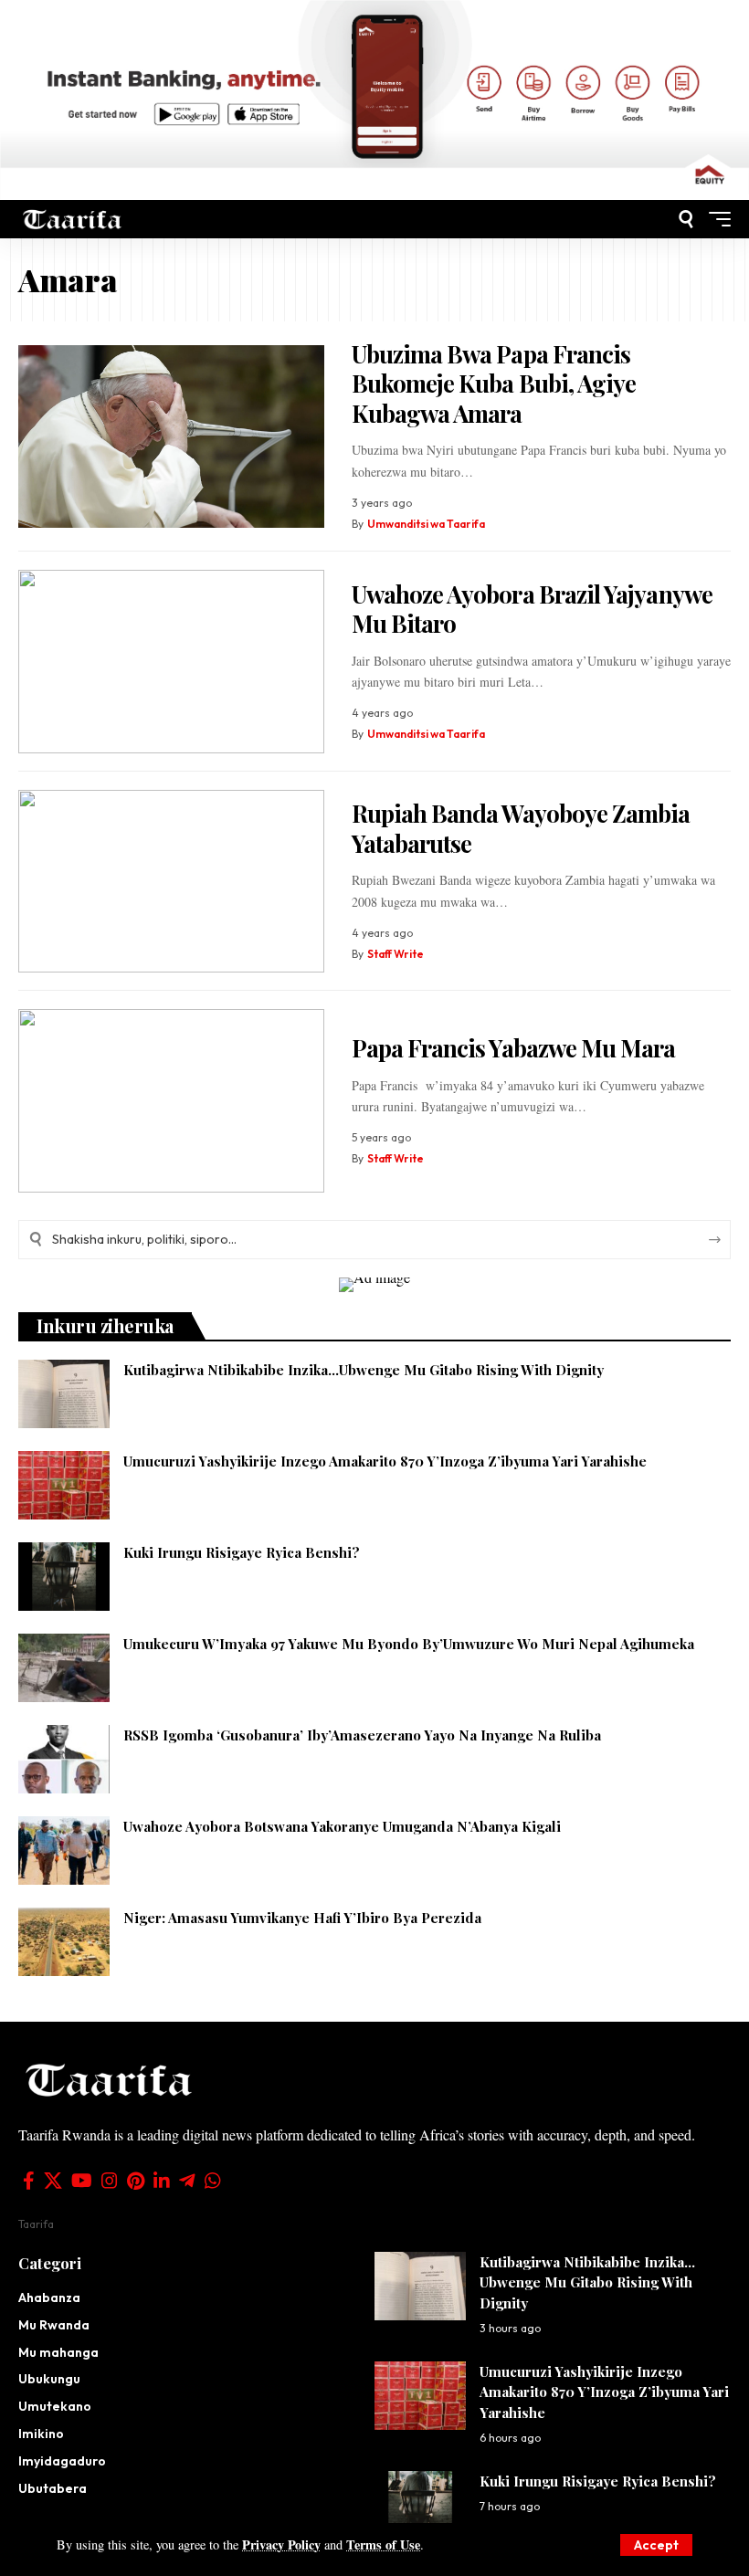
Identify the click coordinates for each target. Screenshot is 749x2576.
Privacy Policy (281, 2544)
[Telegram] (187, 2181)
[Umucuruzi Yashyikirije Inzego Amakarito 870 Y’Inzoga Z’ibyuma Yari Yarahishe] (64, 1485)
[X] (53, 2181)
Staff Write (396, 954)
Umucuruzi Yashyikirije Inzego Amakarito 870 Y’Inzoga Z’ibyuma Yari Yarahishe (385, 1461)
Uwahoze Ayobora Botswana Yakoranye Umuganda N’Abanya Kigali (342, 1826)
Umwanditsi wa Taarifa (426, 524)
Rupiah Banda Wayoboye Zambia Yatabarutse (521, 828)
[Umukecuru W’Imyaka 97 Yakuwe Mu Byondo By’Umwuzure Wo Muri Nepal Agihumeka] (64, 1668)
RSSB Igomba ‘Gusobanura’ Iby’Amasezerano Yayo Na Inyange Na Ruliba (362, 1735)
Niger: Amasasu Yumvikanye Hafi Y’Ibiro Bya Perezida (302, 1918)
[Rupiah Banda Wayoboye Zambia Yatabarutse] (171, 882)
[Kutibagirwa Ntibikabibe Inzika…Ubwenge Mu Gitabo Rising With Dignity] (64, 1394)
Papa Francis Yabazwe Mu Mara (514, 1048)
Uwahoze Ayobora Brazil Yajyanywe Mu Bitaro (532, 609)
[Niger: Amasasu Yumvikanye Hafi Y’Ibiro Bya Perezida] (64, 1942)
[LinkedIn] (162, 2181)
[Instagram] (110, 2181)
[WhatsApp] (213, 2181)
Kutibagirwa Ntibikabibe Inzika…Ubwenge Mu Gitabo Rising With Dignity (364, 1370)
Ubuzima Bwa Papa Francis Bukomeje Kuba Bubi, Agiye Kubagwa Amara (494, 384)
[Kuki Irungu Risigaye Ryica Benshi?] (64, 1577)
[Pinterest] (136, 2181)
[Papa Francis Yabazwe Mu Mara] (171, 1101)
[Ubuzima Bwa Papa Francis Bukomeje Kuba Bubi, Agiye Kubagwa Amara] (171, 437)
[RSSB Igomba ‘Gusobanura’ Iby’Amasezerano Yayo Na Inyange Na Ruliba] (64, 1759)
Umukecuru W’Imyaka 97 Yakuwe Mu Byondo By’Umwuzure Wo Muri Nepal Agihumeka (409, 1644)
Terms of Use (383, 2544)
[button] (656, 2545)
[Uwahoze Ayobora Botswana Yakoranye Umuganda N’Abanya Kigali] (64, 1851)
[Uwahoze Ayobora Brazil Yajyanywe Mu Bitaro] (171, 662)
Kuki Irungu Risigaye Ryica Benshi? (242, 1552)
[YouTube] (82, 2181)
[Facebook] (29, 2181)
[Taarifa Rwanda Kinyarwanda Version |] (73, 219)
